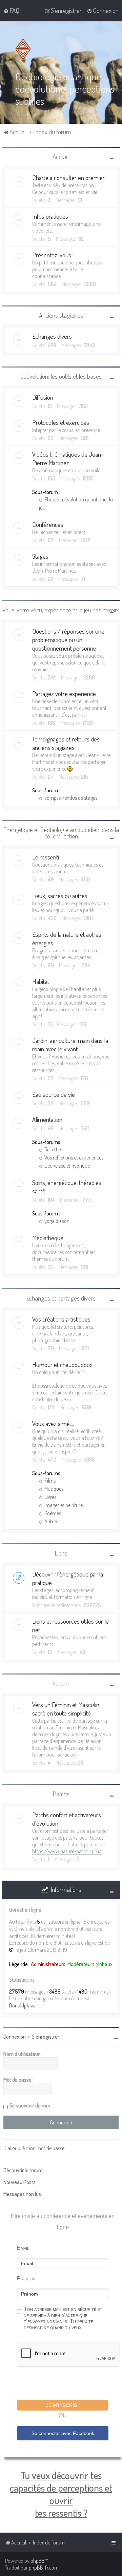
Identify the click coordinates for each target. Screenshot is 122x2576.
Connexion (15, 2037)
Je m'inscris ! (63, 2405)
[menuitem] (11, 11)
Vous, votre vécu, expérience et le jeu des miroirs (61, 610)
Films (49, 1481)
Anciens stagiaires (61, 315)
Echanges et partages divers (61, 1298)
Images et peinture (63, 1505)
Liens (61, 1553)
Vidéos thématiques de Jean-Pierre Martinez (68, 458)
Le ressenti (46, 857)
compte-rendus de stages (70, 798)
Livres (50, 1497)
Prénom (26, 2278)
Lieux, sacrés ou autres (60, 896)
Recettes (53, 1149)
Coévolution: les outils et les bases (61, 376)
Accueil (61, 156)
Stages (40, 556)
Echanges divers (52, 336)
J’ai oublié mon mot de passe (34, 2148)
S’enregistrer (46, 2037)
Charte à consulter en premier (68, 177)
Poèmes (52, 1513)
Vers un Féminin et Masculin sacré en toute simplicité (66, 1709)
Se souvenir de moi (30, 2105)
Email (23, 2248)
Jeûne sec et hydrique (67, 1166)
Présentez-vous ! (53, 255)
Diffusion (43, 397)
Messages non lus (22, 2194)
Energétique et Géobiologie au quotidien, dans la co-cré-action (61, 833)
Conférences (48, 524)
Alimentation (47, 1119)
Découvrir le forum (23, 2170)
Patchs (61, 1794)
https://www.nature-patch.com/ (67, 1851)
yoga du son (56, 1221)
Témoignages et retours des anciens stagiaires (66, 743)
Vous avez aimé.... (53, 1423)
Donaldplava (22, 2005)
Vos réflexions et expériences (73, 1157)
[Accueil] (24, 49)
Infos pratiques (50, 216)
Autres (51, 1521)
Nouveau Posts (19, 2182)
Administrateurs (48, 1964)
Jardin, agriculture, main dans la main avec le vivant (70, 1045)
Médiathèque (48, 1238)
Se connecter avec (63, 2433)
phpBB (38, 2561)
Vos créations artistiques (61, 1319)
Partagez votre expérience (64, 693)
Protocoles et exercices (61, 422)
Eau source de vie (54, 1094)
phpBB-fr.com (44, 2568)
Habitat (41, 981)
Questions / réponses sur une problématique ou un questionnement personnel (68, 640)
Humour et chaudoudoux (62, 1364)
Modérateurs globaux (90, 1964)
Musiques (53, 1489)
